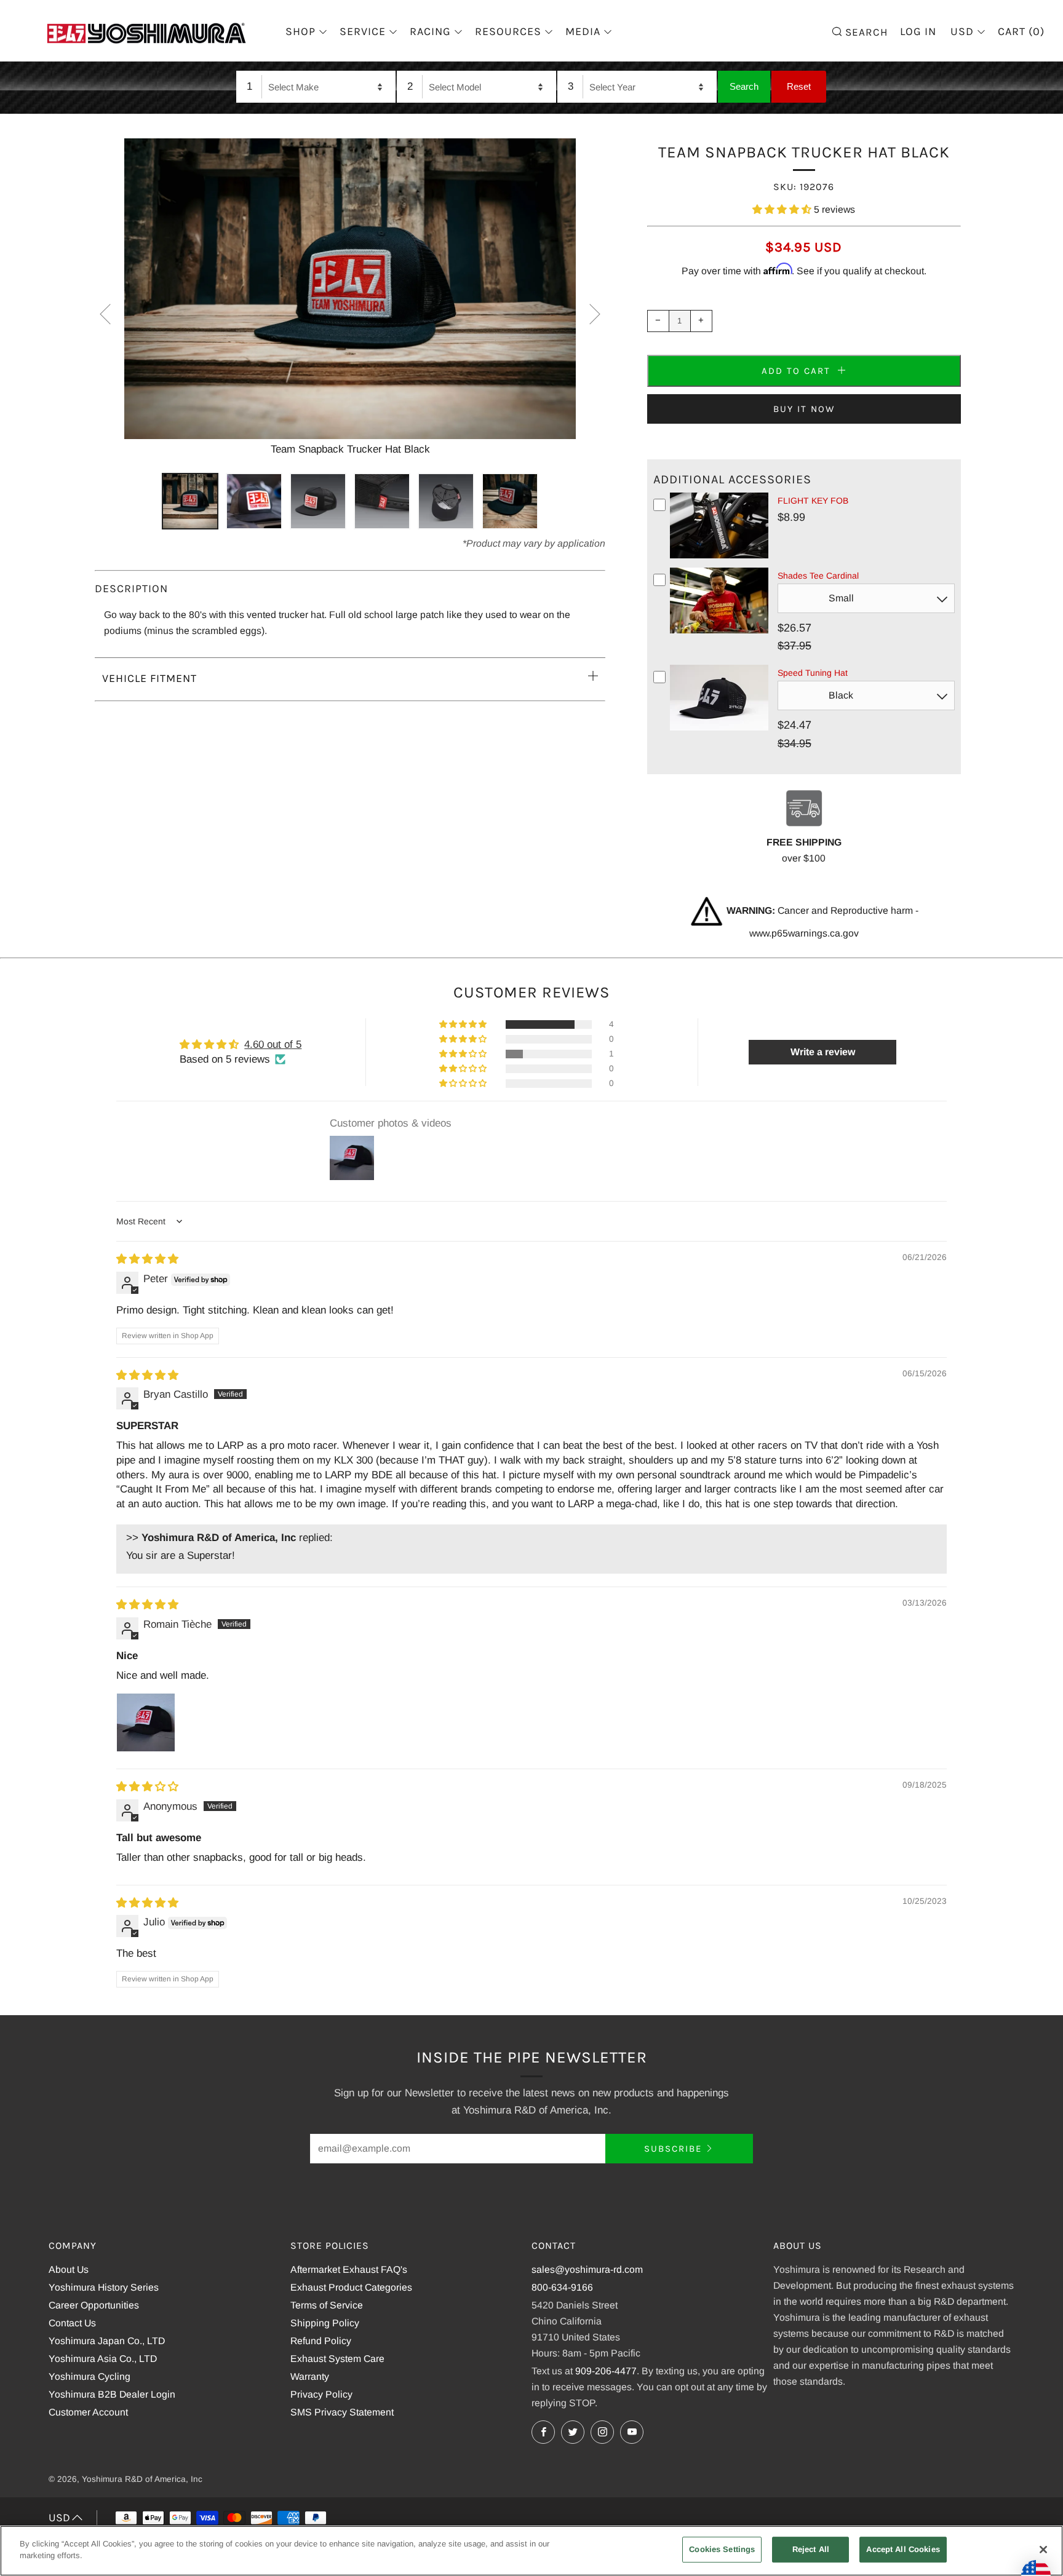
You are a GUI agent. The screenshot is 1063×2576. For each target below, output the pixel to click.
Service (363, 31)
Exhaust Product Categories (351, 2287)
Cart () (1021, 31)
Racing (430, 31)
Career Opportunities (94, 2305)
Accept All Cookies (903, 2549)
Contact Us (72, 2323)
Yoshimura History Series (104, 2287)
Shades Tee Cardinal (818, 576)
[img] (147, 1259)
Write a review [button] (823, 1052)
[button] (783, 209)
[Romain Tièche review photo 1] (146, 1722)
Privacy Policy (321, 2394)
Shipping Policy (325, 2323)
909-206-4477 (606, 2371)
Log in (918, 31)
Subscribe (673, 2149)
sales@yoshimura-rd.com (587, 2269)
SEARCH (865, 31)
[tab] (190, 501)
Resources (508, 31)
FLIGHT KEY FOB (813, 501)
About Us (69, 2269)
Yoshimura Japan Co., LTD (107, 2341)
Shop (301, 31)
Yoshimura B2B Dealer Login (112, 2394)
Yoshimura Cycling (90, 2376)
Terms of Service (327, 2305)
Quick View (719, 556)
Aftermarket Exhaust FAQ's (349, 2269)
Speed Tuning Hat (813, 673)
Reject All (811, 2549)
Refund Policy (321, 2341)
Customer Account (88, 2412)
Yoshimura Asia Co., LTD (103, 2359)
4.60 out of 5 (273, 1044)
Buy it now (804, 409)
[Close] (1043, 2550)
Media (583, 31)
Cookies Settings (722, 2549)
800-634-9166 (562, 2287)
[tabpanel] (350, 298)
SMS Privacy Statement (342, 2412)
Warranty (310, 2376)
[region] (531, 2551)
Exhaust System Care (337, 2359)
